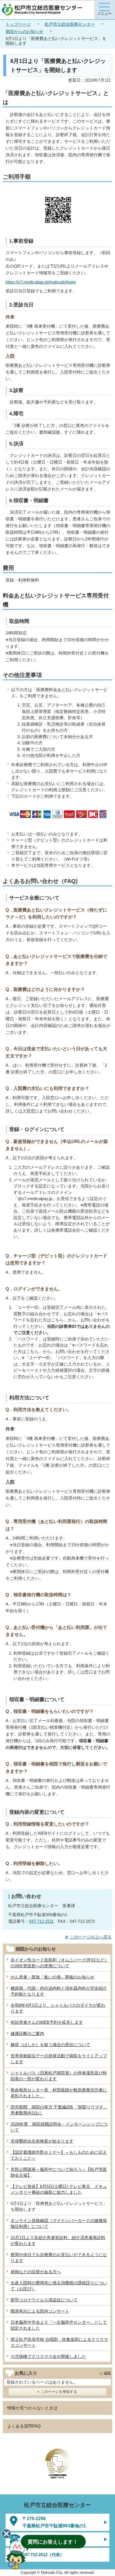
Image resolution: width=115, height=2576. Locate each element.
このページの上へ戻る (91, 1937)
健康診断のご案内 (27, 2033)
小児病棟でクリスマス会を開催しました (48, 2356)
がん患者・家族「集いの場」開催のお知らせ (52, 1977)
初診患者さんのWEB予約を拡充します (47, 2022)
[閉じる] (6, 2534)
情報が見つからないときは (32, 2408)
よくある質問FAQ (24, 2426)
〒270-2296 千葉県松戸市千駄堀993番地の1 (54, 2522)
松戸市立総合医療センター (70, 24)
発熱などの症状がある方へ (36, 2272)
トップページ (18, 24)
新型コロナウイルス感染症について (44, 2300)
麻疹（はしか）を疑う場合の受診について (50, 2045)
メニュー (104, 14)
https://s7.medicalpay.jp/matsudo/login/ (41, 282)
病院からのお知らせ (24, 31)
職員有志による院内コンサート (40, 2311)
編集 (107, 2373)
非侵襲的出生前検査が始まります (42, 2141)
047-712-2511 (41, 1921)
